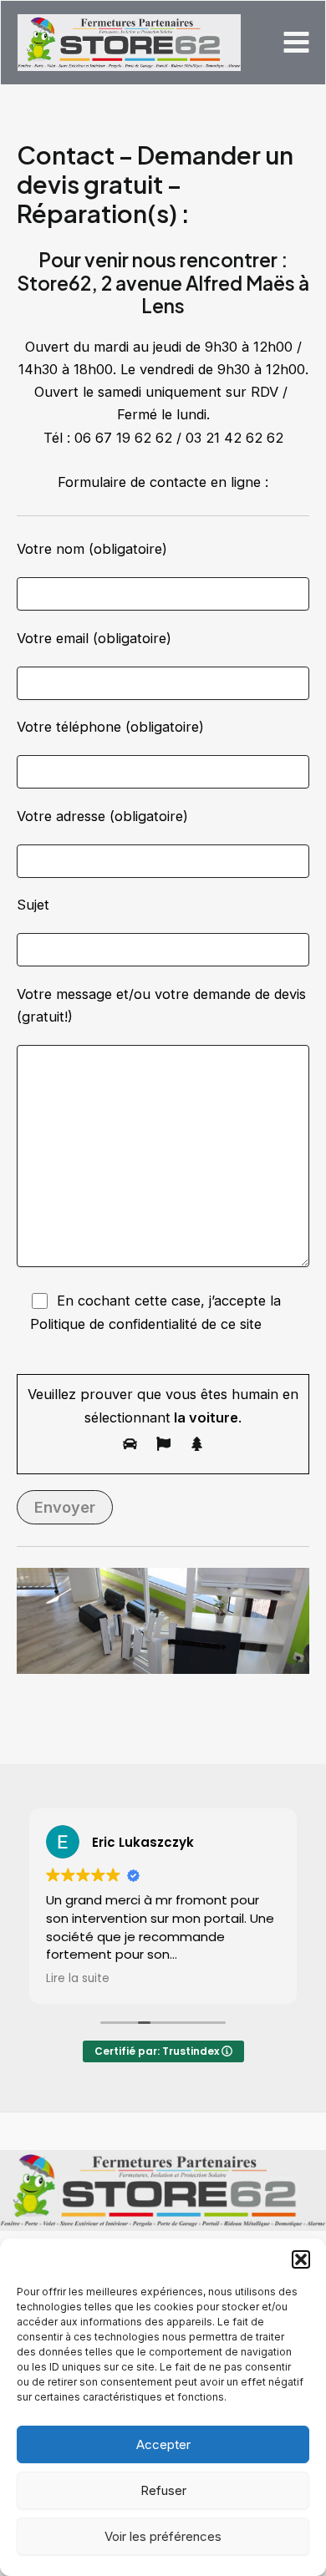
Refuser (163, 2490)
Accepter (163, 2444)
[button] (301, 2259)
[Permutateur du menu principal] (296, 43)
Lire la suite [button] (78, 1979)
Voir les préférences (163, 2536)
